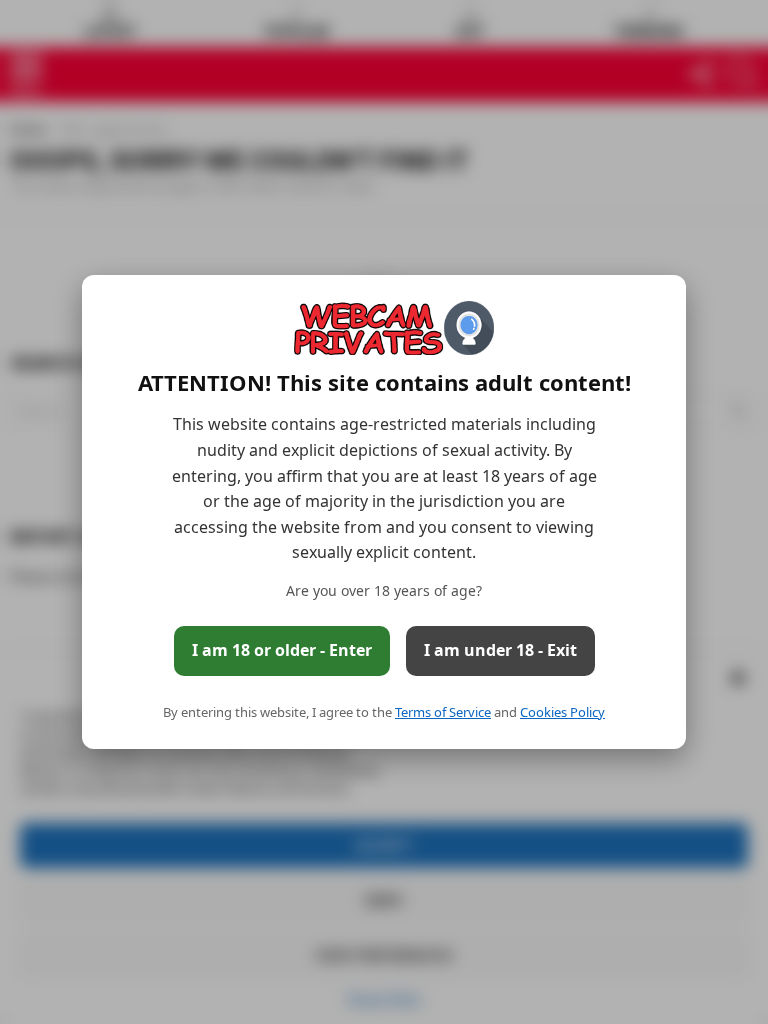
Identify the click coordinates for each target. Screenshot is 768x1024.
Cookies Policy (562, 712)
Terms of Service (443, 712)
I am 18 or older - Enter (282, 650)
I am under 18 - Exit (500, 650)
